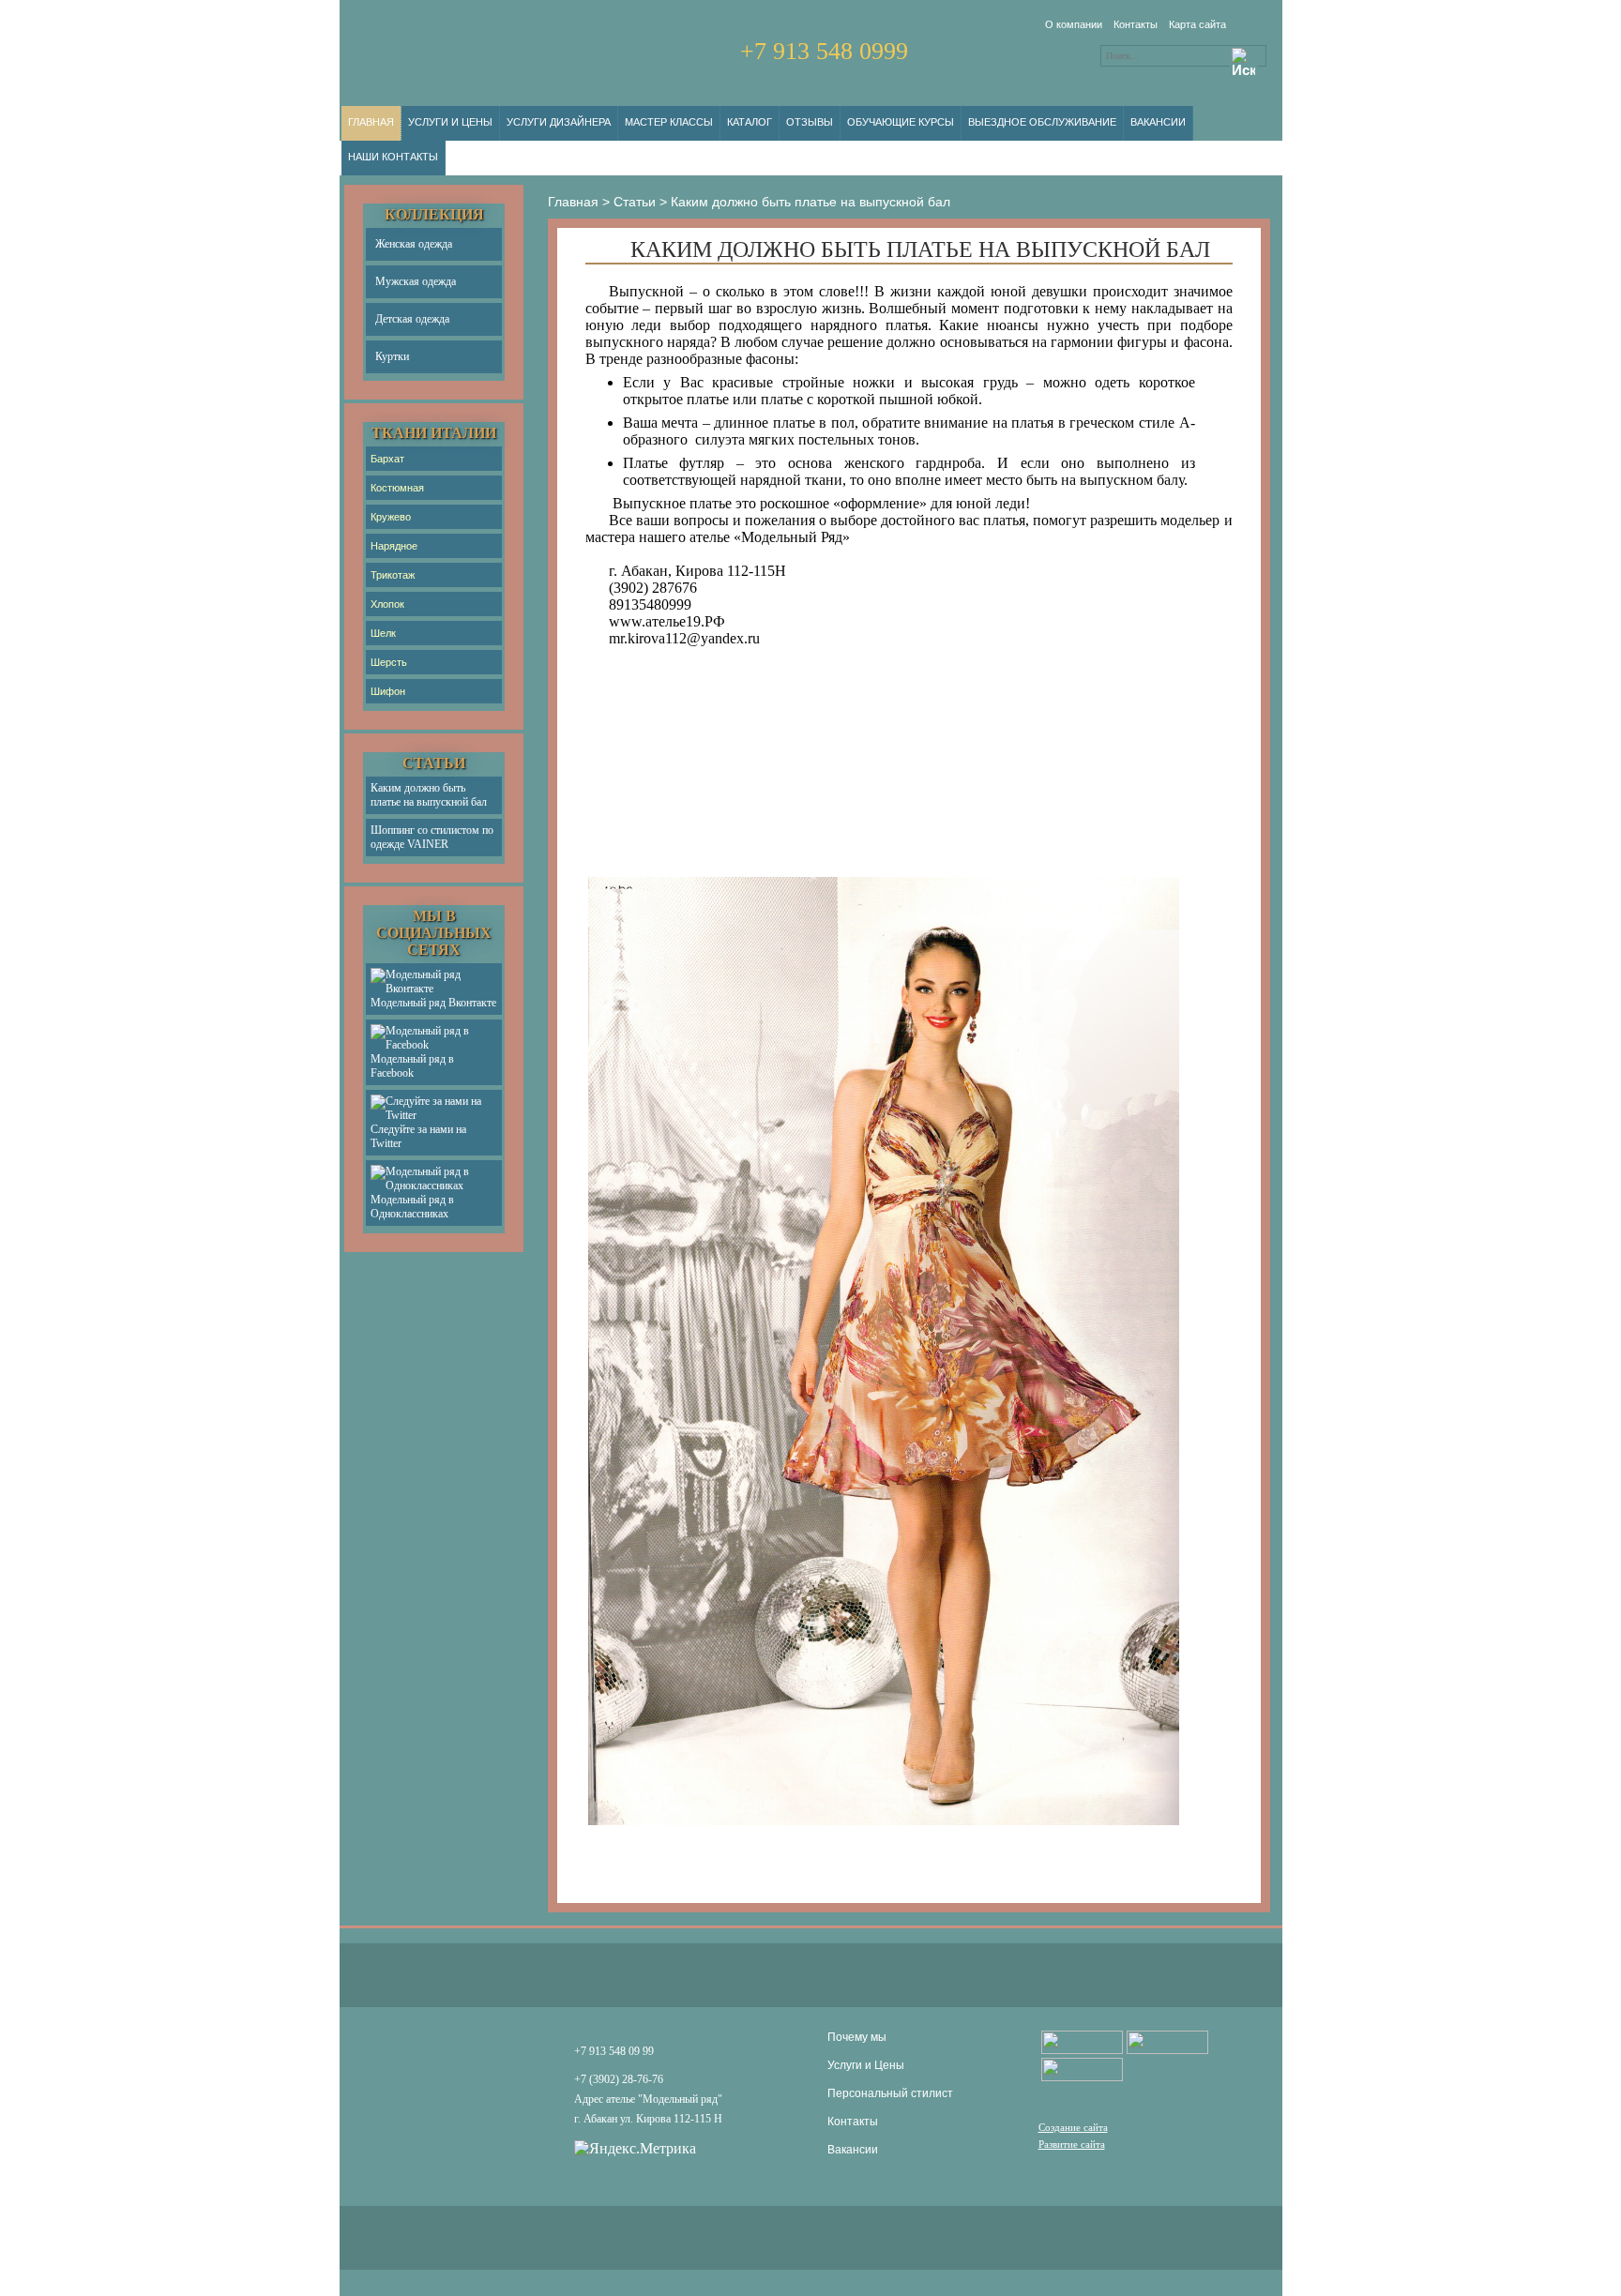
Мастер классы (669, 122)
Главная (371, 122)
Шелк (383, 633)
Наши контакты (393, 157)
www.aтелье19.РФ (667, 621)
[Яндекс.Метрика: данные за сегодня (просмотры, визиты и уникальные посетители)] (635, 2149)
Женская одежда (414, 244)
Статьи (635, 202)
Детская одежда (412, 319)
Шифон (388, 691)
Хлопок (387, 604)
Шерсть (389, 662)
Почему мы (857, 2037)
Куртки (392, 356)
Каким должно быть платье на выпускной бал (429, 795)
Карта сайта (1197, 24)
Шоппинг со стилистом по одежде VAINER (432, 837)
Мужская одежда (416, 281)
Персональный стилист (890, 2093)
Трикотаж (393, 575)
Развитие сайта (1072, 2145)
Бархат (387, 459)
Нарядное (394, 546)
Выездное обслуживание (1042, 122)
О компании (1074, 24)
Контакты (1136, 24)
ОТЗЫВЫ (810, 122)
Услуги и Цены (450, 122)
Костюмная (397, 488)
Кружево (391, 517)
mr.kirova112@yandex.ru (684, 638)
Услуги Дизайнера (559, 122)
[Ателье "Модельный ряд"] (1082, 2042)
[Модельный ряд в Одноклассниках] (1167, 2042)
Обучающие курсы (901, 122)
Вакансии (1158, 122)
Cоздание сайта (1073, 2128)
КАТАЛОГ (750, 122)
